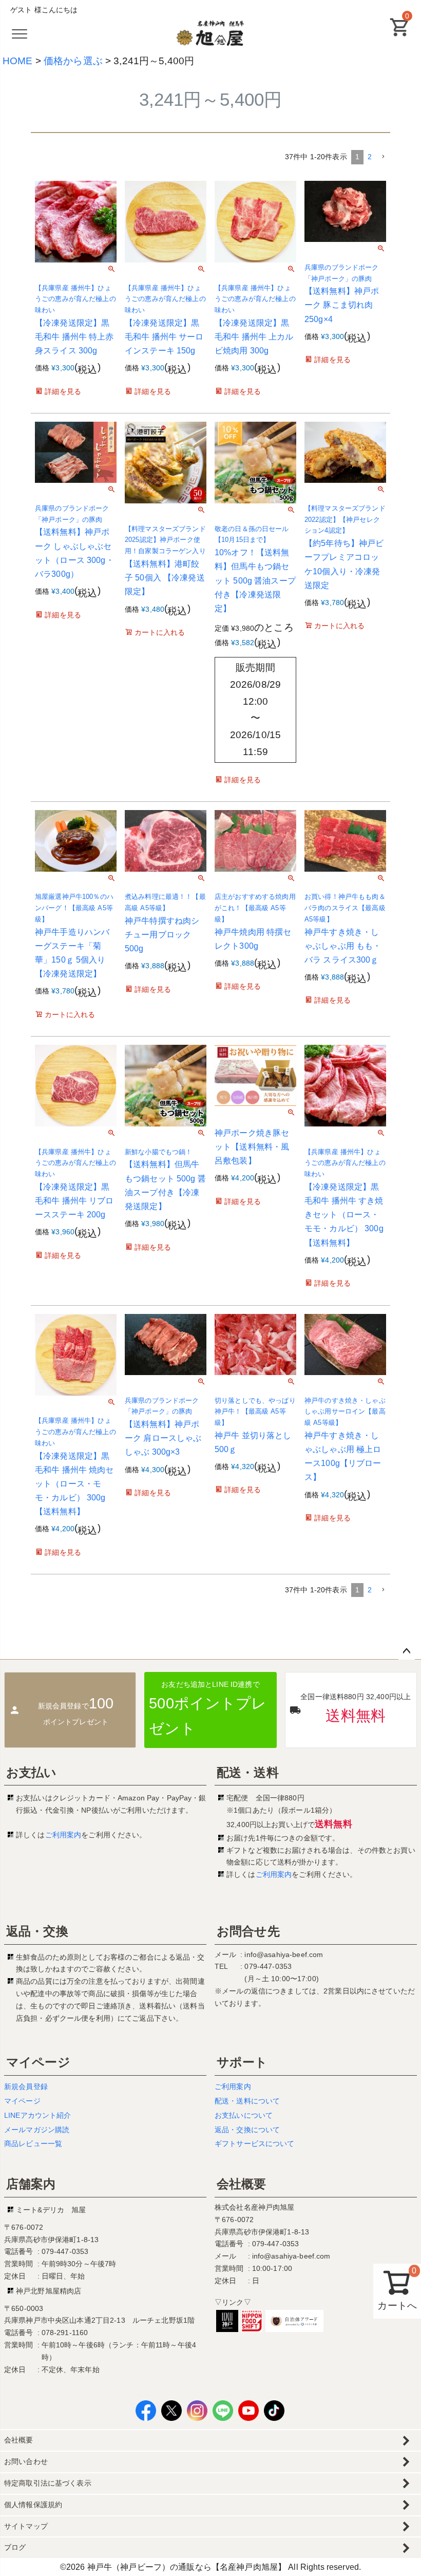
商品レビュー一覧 (33, 2143)
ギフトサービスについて (255, 2143)
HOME (18, 61)
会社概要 (242, 2184)
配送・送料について (247, 2101)
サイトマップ (26, 2526)
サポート (242, 2062)
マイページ (38, 2062)
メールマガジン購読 (37, 2130)
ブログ (15, 2547)
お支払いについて (244, 2115)
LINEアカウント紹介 (38, 2115)
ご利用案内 (63, 1835)
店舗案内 (31, 2184)
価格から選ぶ (73, 61)
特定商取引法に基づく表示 (48, 2483)
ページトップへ (407, 1651)
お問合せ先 (248, 1931)
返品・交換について (247, 2130)
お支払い (32, 1772)
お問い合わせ (26, 2461)
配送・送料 (248, 1772)
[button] (383, 157)
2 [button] (370, 157)
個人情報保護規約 (33, 2505)
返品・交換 (37, 1931)
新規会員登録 (26, 2086)
